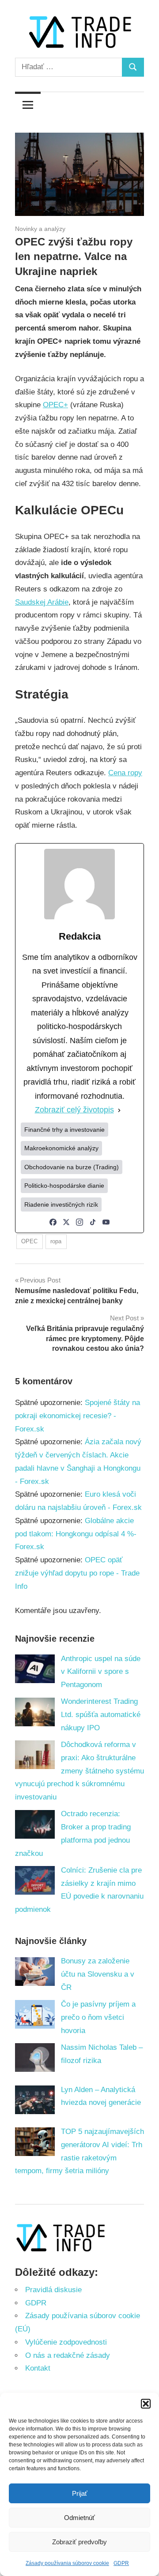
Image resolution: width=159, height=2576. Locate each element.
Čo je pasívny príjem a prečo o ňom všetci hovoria (98, 2017)
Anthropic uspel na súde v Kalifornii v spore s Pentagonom (101, 1672)
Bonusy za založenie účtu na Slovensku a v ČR (98, 1974)
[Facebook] (53, 1222)
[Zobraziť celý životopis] (119, 1110)
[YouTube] (106, 1222)
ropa (56, 1241)
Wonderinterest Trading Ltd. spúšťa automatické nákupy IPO (101, 1715)
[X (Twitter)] (66, 1222)
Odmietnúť (79, 2518)
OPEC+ (55, 405)
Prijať (80, 2493)
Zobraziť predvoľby (79, 2542)
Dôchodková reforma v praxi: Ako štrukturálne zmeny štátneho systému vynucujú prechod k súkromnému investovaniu (79, 1771)
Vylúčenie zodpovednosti (66, 2342)
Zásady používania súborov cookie (67, 2563)
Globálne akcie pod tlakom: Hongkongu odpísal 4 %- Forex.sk (76, 1534)
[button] (146, 2404)
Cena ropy (125, 773)
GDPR (121, 2563)
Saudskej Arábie (42, 602)
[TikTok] (93, 1222)
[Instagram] (79, 1222)
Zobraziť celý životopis (74, 1110)
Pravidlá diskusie (53, 2290)
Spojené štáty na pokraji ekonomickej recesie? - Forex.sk (78, 1416)
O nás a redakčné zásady (68, 2355)
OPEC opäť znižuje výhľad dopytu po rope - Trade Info (77, 1573)
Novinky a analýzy (40, 229)
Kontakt (38, 2368)
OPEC (29, 1241)
